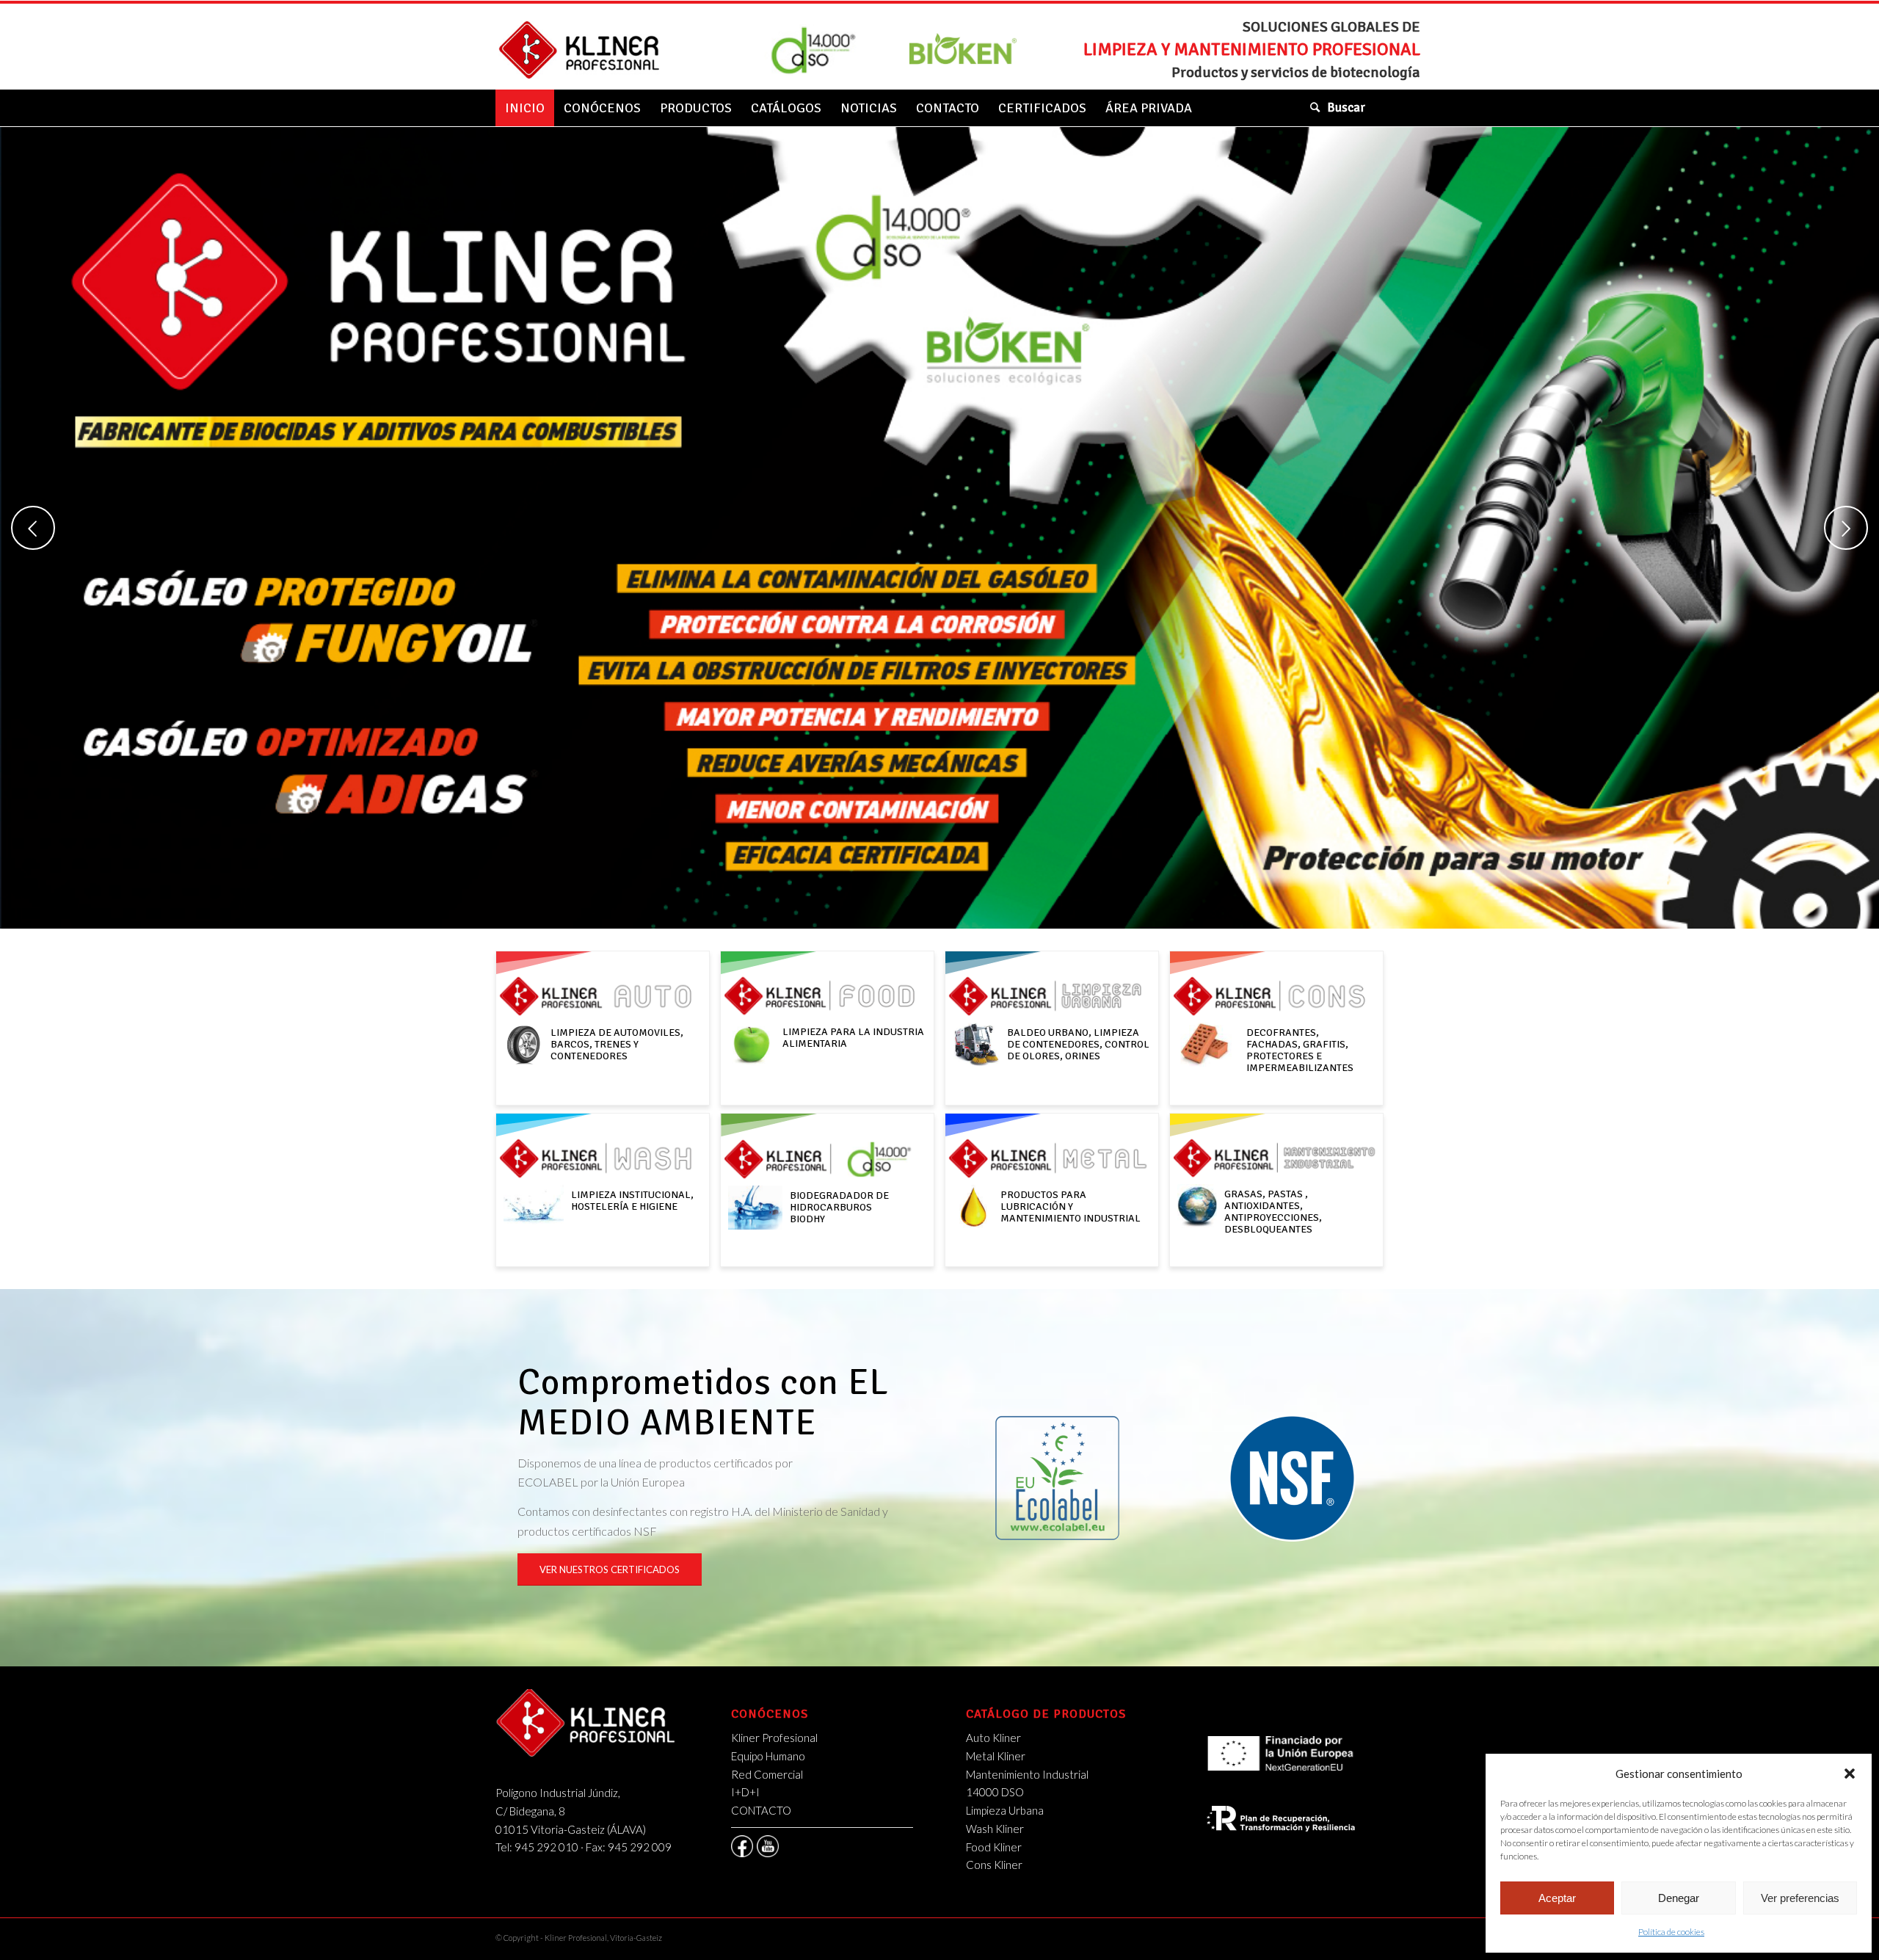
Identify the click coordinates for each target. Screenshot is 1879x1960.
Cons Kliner (994, 1865)
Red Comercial (767, 1774)
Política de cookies (1671, 1932)
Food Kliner (994, 1847)
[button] (1850, 1774)
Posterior (1846, 528)
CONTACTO (761, 1810)
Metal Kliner (996, 1756)
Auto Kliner (993, 1738)
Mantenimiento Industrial (1027, 1774)
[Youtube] (768, 1846)
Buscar (1346, 108)
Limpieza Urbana (1005, 1810)
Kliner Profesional (774, 1738)
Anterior (33, 528)
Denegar (1679, 1898)
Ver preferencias (1800, 1898)
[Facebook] (742, 1846)
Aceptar (1557, 1898)
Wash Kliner (995, 1829)
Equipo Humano (768, 1756)
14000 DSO (995, 1792)
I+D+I (745, 1792)
